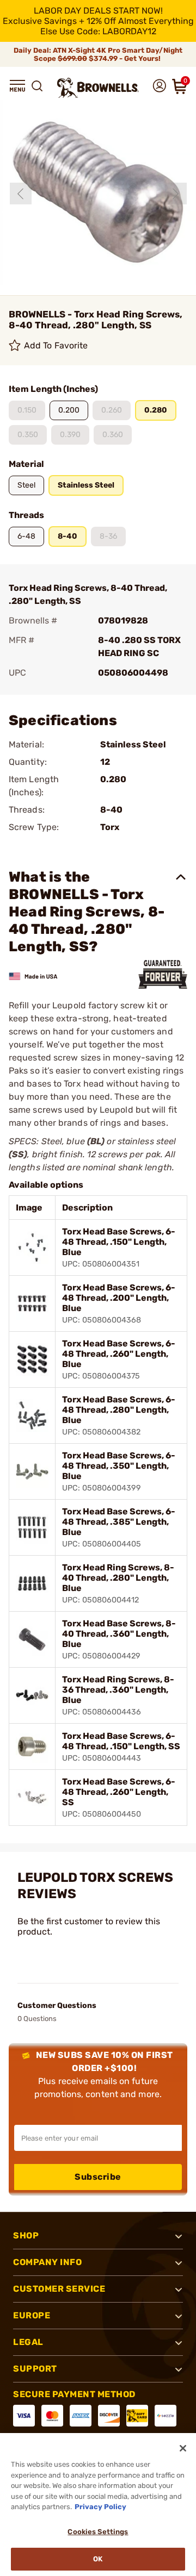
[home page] (98, 88)
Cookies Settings (98, 2532)
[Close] (183, 2448)
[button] (17, 86)
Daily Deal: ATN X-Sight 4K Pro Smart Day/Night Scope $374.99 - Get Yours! (98, 54)
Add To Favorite (56, 345)
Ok (98, 2559)
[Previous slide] (21, 194)
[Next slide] (176, 194)
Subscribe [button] (98, 2177)
